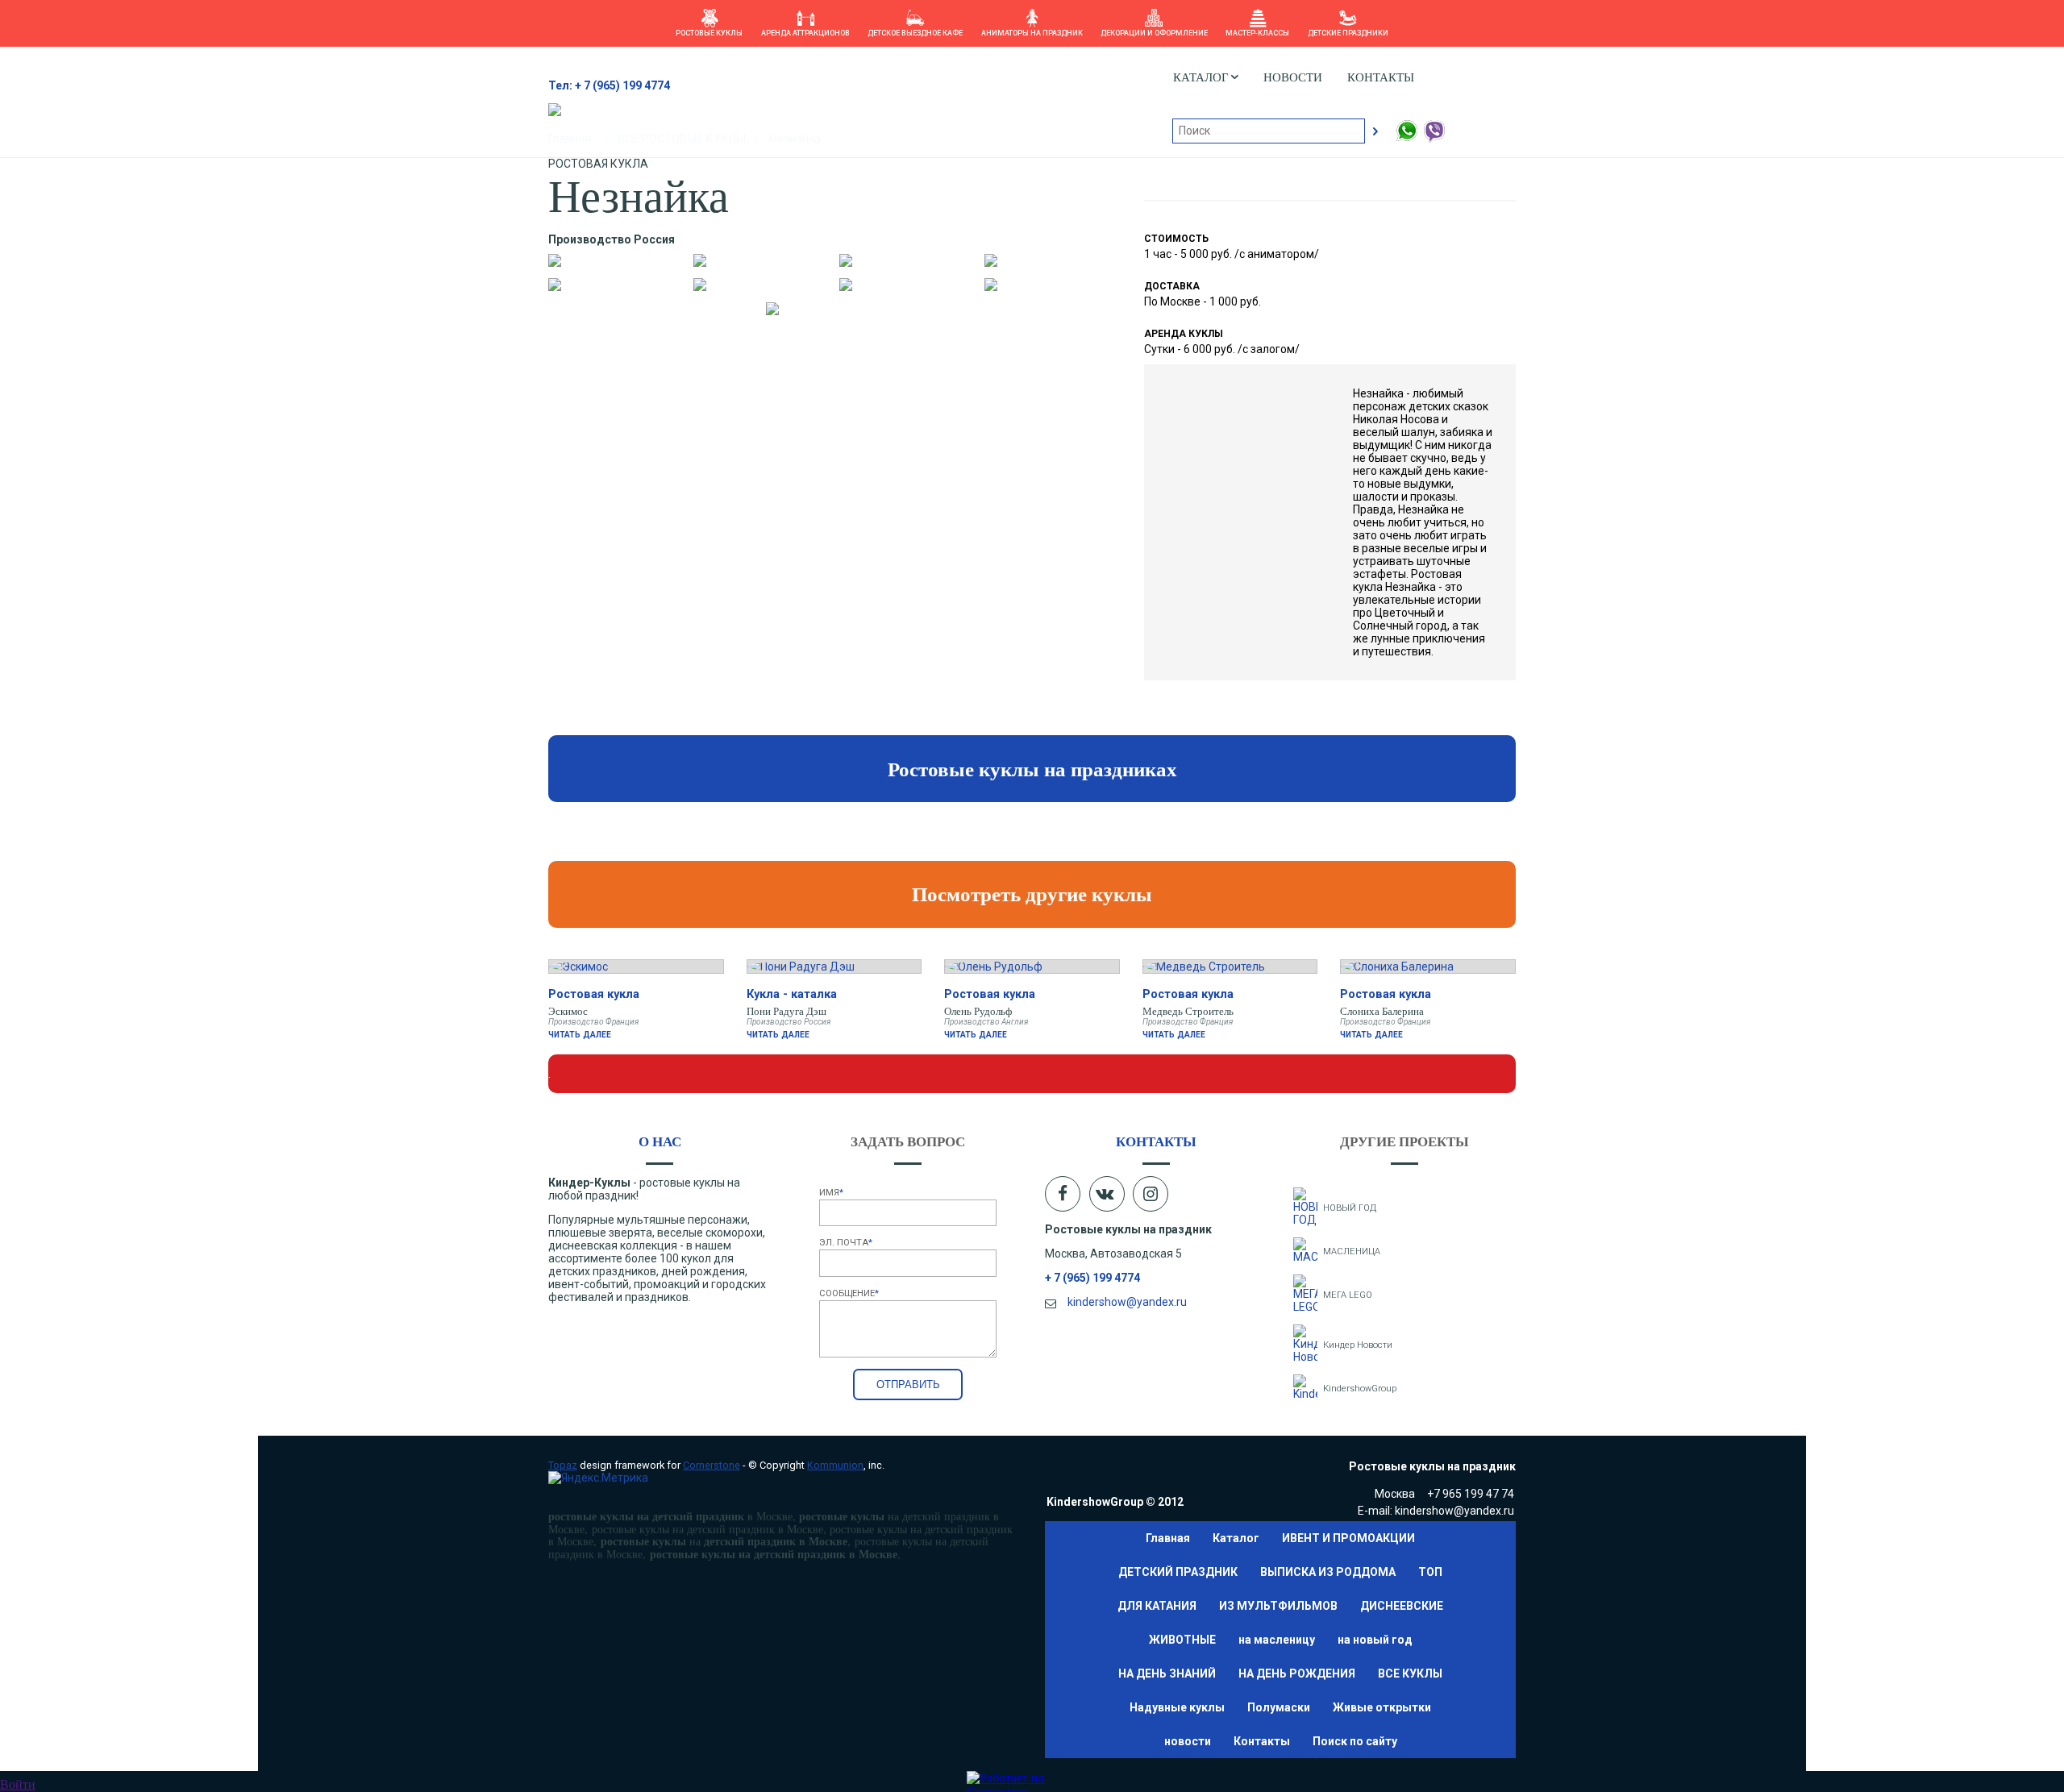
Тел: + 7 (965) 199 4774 (609, 85)
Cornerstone (712, 1465)
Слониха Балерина (1382, 1011)
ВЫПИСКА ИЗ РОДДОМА (1328, 1572)
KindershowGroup (1360, 1389)
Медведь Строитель (1188, 1011)
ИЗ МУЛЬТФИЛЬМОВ (1278, 1606)
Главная (1168, 1538)
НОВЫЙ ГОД (1350, 1208)
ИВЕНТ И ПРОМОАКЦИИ (1348, 1538)
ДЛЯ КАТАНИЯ (1157, 1606)
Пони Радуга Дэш (786, 1011)
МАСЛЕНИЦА (1352, 1251)
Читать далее (580, 1035)
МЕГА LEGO (1348, 1295)
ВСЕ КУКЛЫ (1410, 1674)
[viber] (1434, 139)
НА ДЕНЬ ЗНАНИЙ (1167, 1674)
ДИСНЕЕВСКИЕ (1402, 1606)
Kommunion (835, 1465)
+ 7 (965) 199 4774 (1092, 1278)
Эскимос (568, 1011)
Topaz (563, 1465)
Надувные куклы (1177, 1707)
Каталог (1236, 1538)
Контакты (1381, 77)
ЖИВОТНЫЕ (1182, 1640)
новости (1293, 77)
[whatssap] (1408, 139)
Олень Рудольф (978, 1011)
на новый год (1375, 1640)
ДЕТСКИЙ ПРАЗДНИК (1178, 1572)
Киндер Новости (1358, 1345)
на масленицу (1277, 1640)
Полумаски (1279, 1707)
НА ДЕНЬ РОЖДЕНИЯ (1297, 1674)
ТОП (1430, 1572)
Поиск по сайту (1355, 1741)
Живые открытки (1382, 1707)
